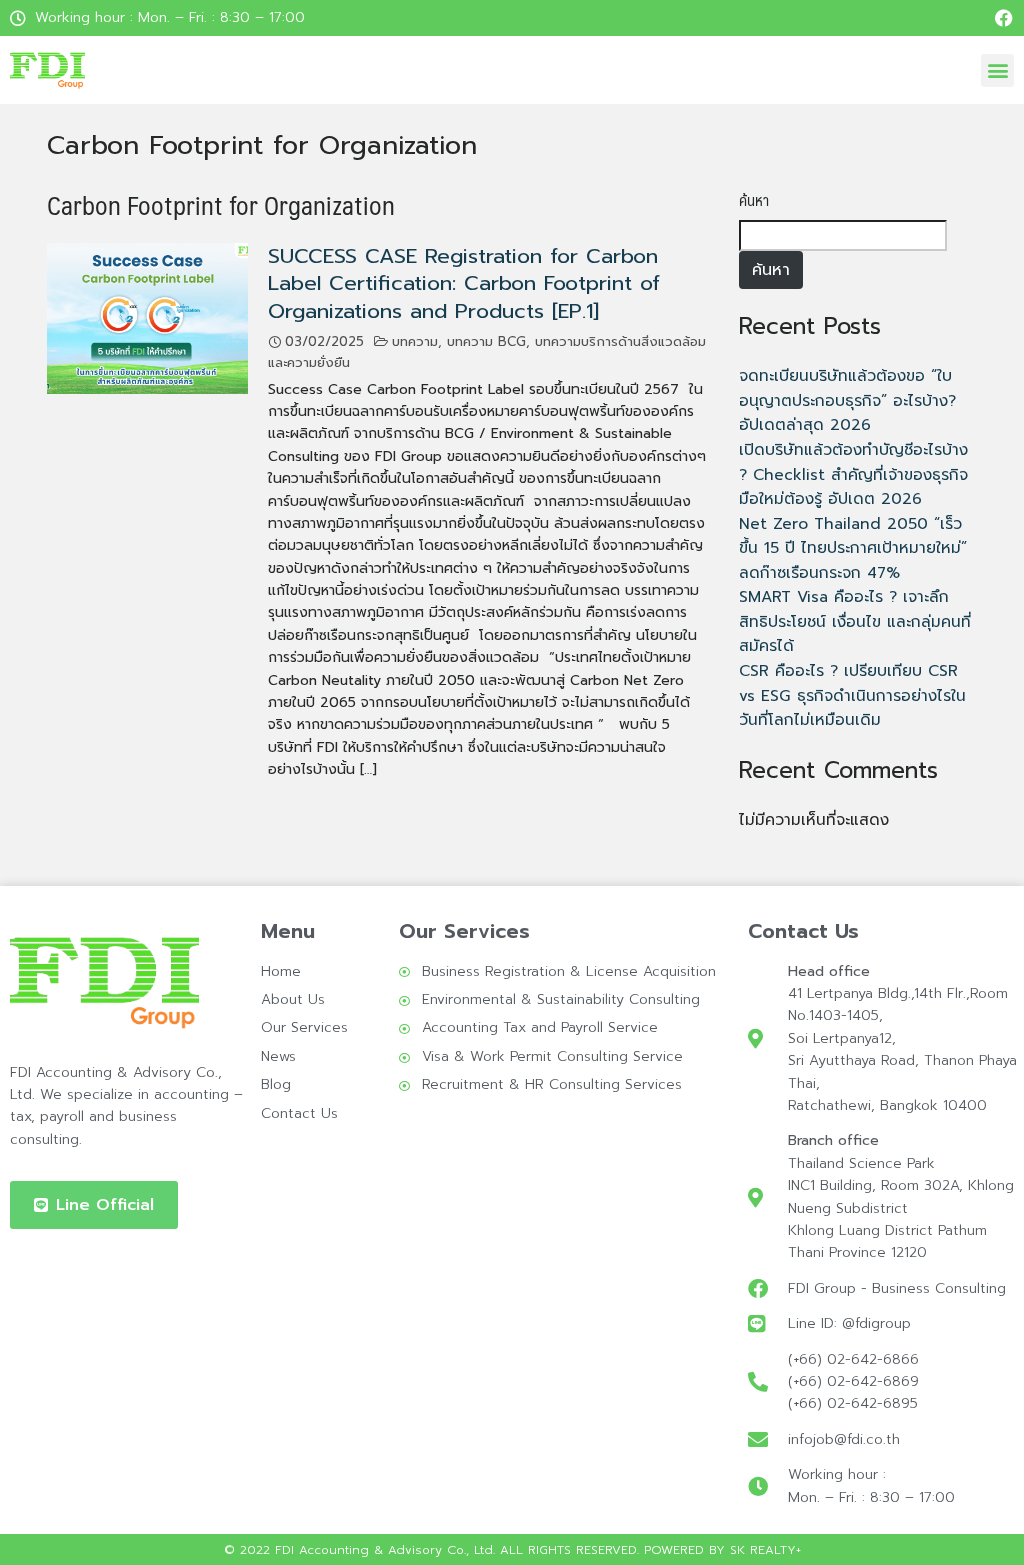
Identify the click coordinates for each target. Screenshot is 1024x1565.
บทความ (415, 342)
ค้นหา (754, 200)
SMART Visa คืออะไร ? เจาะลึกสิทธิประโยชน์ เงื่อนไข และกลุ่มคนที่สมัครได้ (855, 621)
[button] (997, 70)
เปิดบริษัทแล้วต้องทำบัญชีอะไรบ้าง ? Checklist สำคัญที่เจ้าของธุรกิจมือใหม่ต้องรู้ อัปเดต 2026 (853, 474)
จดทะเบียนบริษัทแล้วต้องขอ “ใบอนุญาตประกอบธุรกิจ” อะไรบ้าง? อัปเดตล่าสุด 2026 (847, 400)
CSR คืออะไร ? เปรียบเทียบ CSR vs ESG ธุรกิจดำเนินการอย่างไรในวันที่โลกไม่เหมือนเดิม (852, 695)
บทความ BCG (486, 342)
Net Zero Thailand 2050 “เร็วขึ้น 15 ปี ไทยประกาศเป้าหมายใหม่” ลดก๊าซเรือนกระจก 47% (853, 548)
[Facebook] (1004, 18)
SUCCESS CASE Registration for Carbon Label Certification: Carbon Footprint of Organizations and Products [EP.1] (464, 283)
